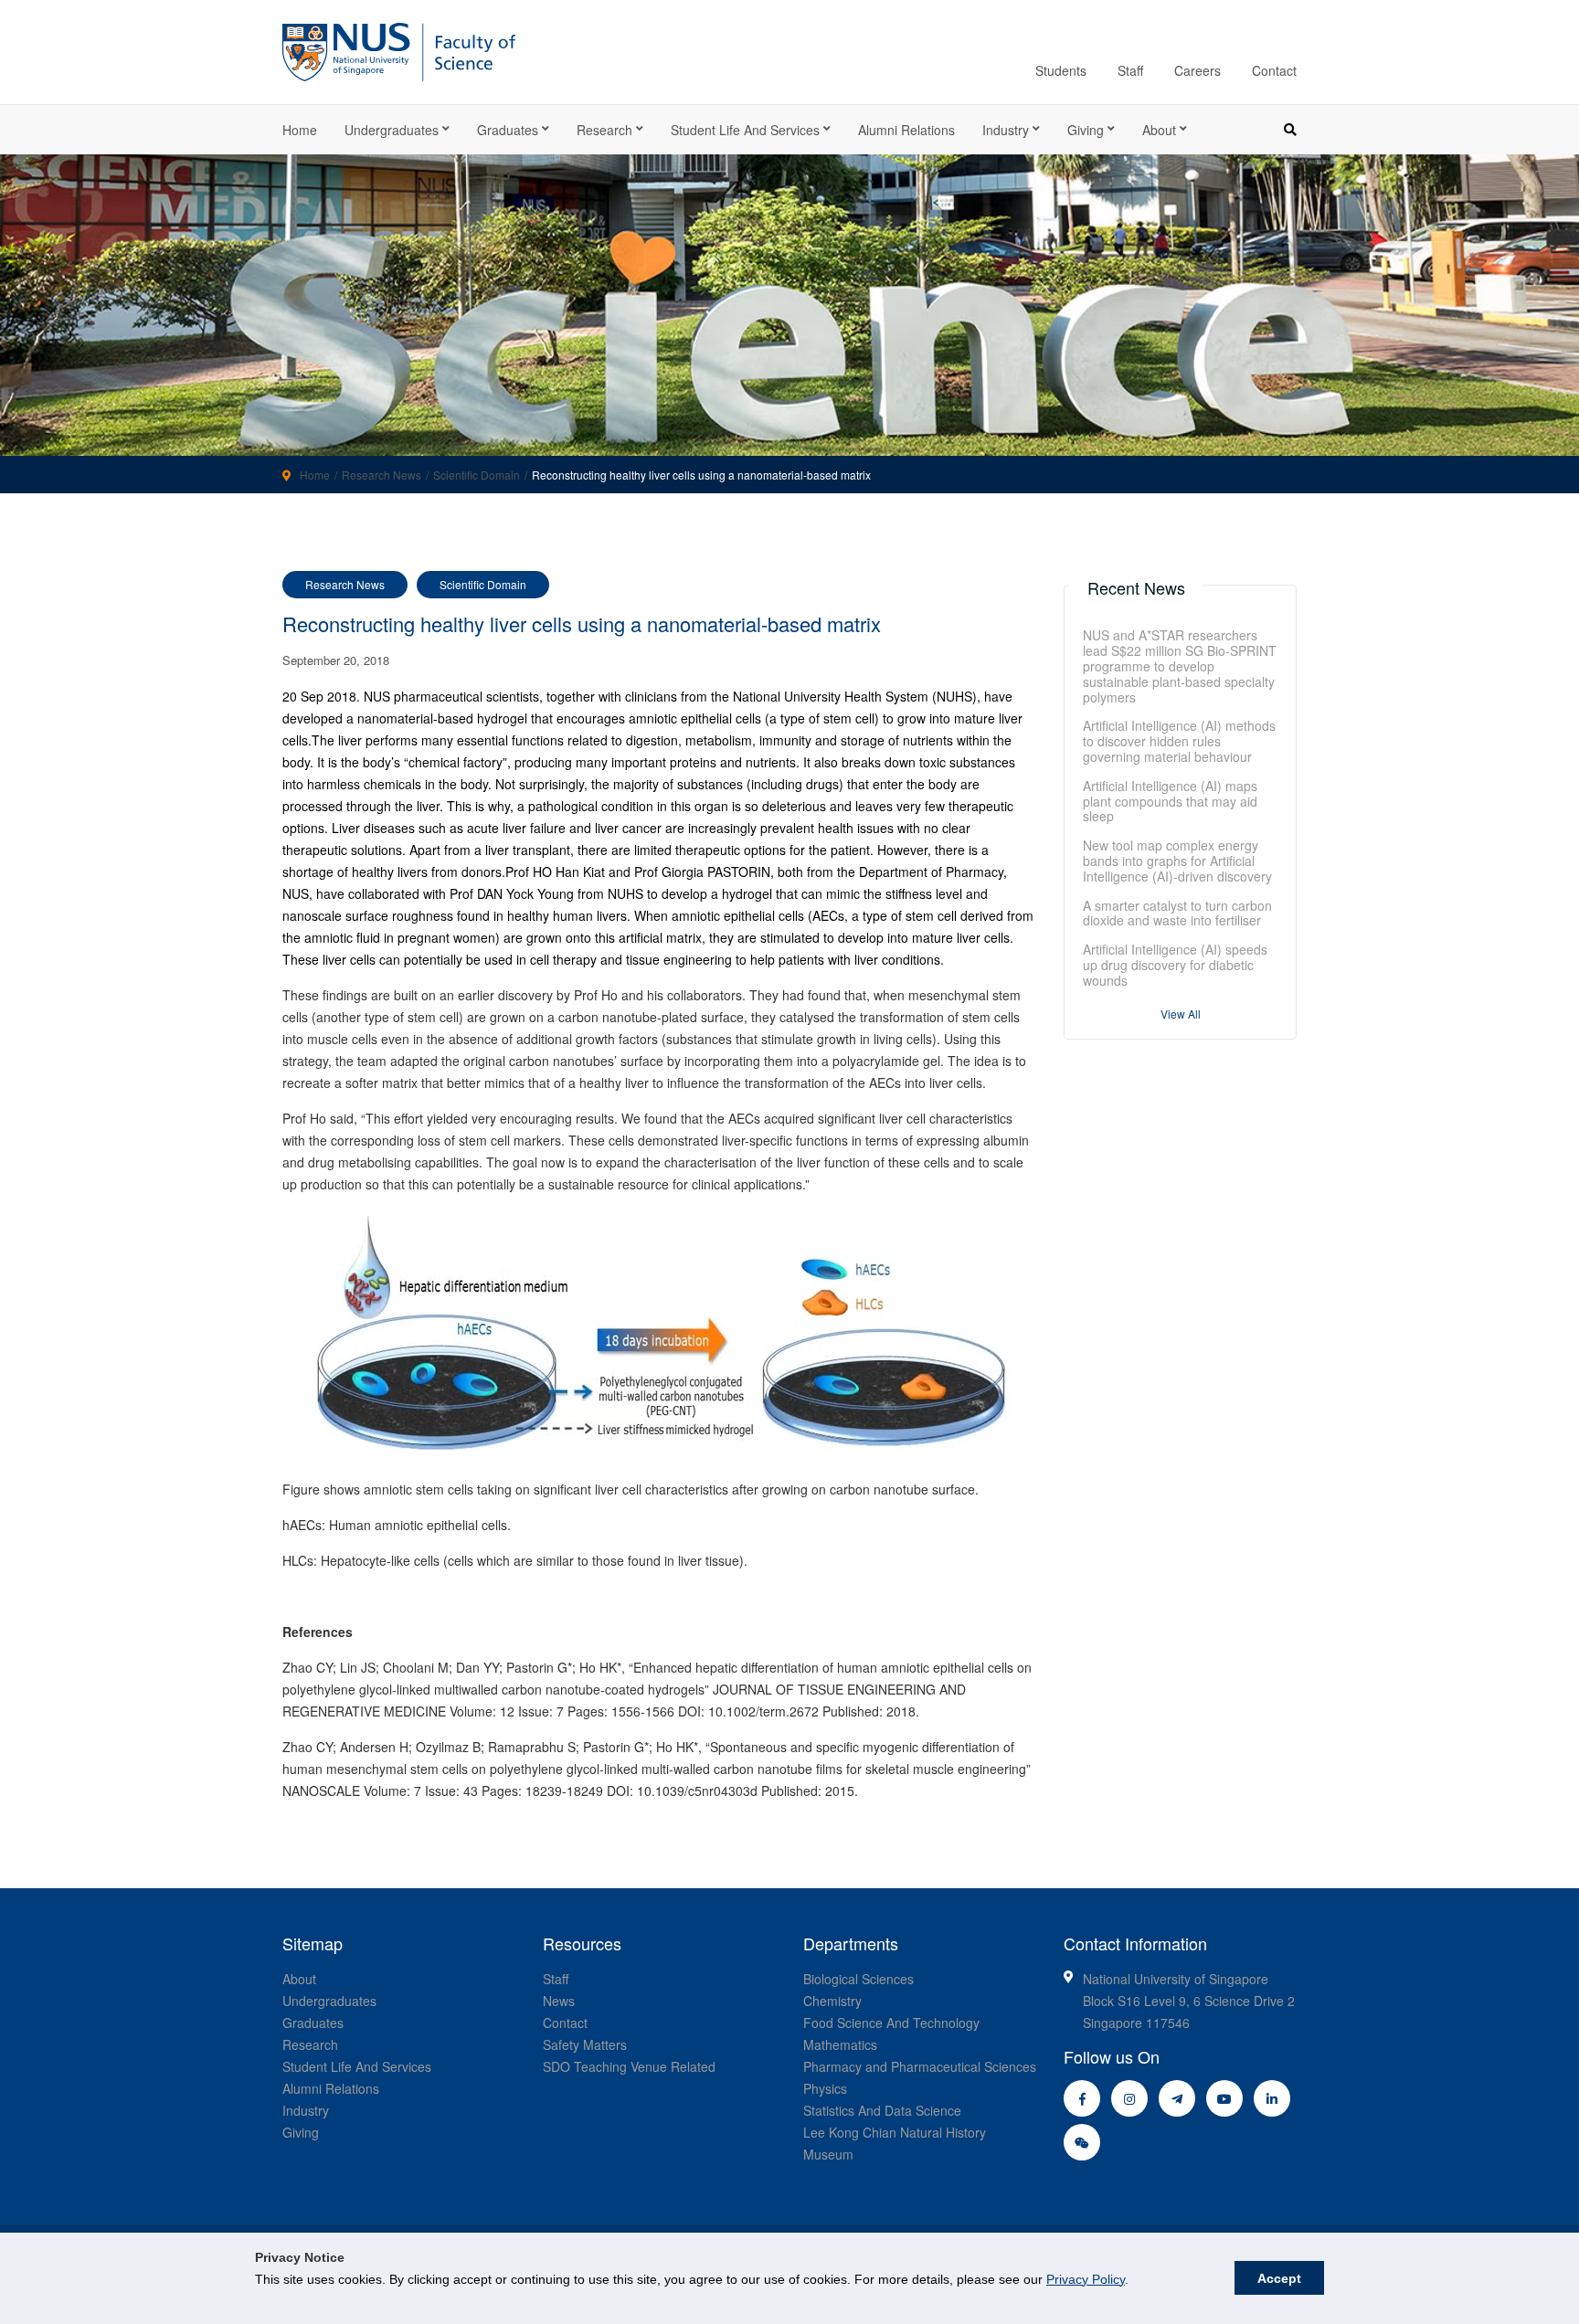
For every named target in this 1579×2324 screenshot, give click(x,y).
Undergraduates (392, 130)
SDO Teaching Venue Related (629, 2066)
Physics (825, 2088)
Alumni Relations (906, 130)
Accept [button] (1279, 2278)
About (1159, 130)
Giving (1086, 130)
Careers (1197, 70)
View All (1181, 1014)
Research (604, 130)
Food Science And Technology (891, 2023)
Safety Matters (585, 2044)
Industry (1006, 130)
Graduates (508, 130)
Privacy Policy (1086, 2279)
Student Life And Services (357, 2066)
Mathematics (840, 2044)
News (559, 2001)
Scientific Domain (477, 475)
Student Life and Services (745, 130)
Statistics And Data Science (882, 2110)
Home (300, 130)
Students (1061, 70)
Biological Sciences (858, 1979)
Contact (1274, 70)
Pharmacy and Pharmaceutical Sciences (920, 2066)
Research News (382, 475)
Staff (1130, 70)
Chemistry (832, 2001)
